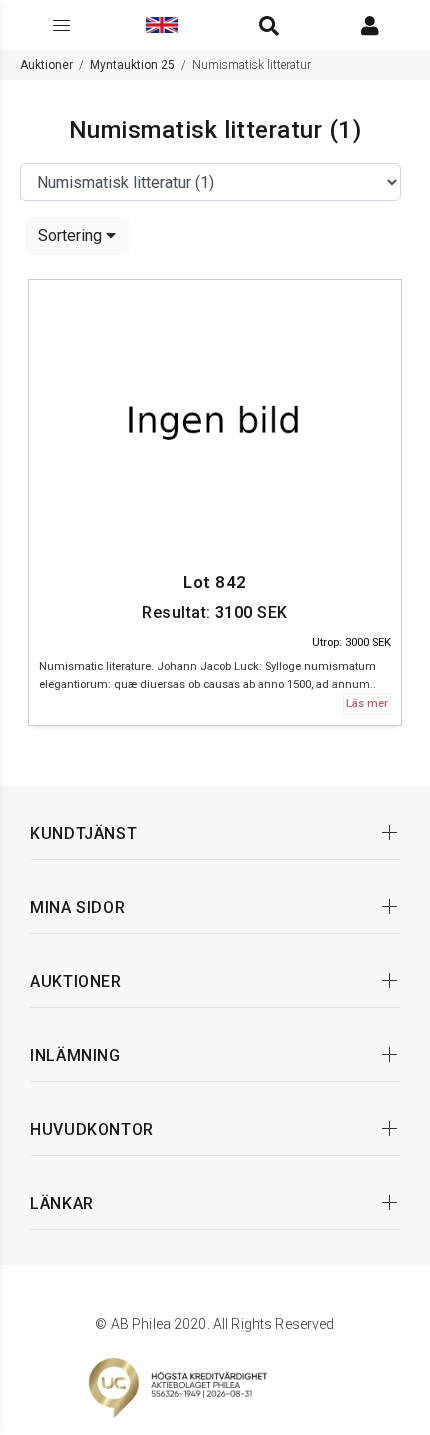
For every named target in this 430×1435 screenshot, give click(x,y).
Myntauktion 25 (132, 65)
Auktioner (46, 65)
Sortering (72, 235)
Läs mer (367, 703)
